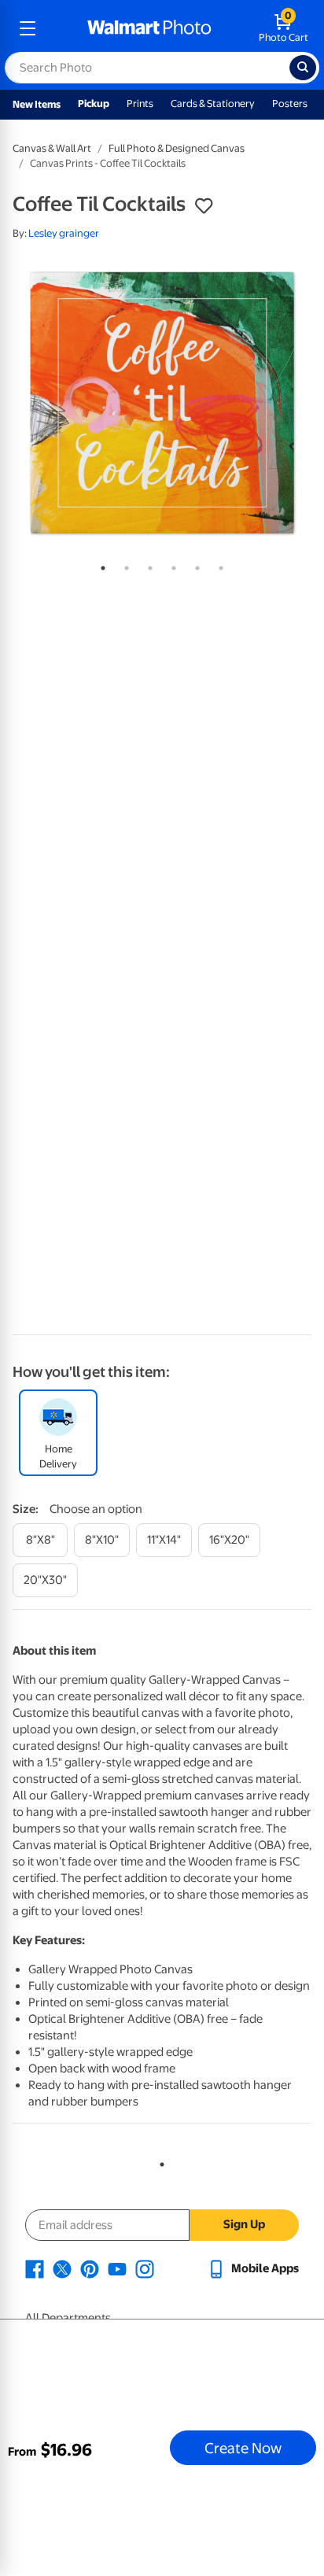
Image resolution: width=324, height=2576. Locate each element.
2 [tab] (123, 565)
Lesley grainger (64, 233)
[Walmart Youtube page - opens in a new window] (117, 2268)
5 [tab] (194, 565)
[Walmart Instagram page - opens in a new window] (145, 2268)
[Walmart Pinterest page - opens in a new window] (90, 2268)
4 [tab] (171, 565)
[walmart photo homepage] (149, 28)
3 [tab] (147, 565)
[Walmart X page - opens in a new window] (62, 2268)
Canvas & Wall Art (52, 148)
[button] (204, 206)
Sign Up (244, 2224)
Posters (290, 103)
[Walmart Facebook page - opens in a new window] (35, 2268)
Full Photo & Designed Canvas (177, 148)
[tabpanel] (162, 403)
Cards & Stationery (213, 103)
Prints (140, 103)
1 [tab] (100, 565)
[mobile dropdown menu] (28, 28)
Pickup (94, 103)
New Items (37, 104)
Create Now (243, 2448)
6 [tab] (218, 565)
